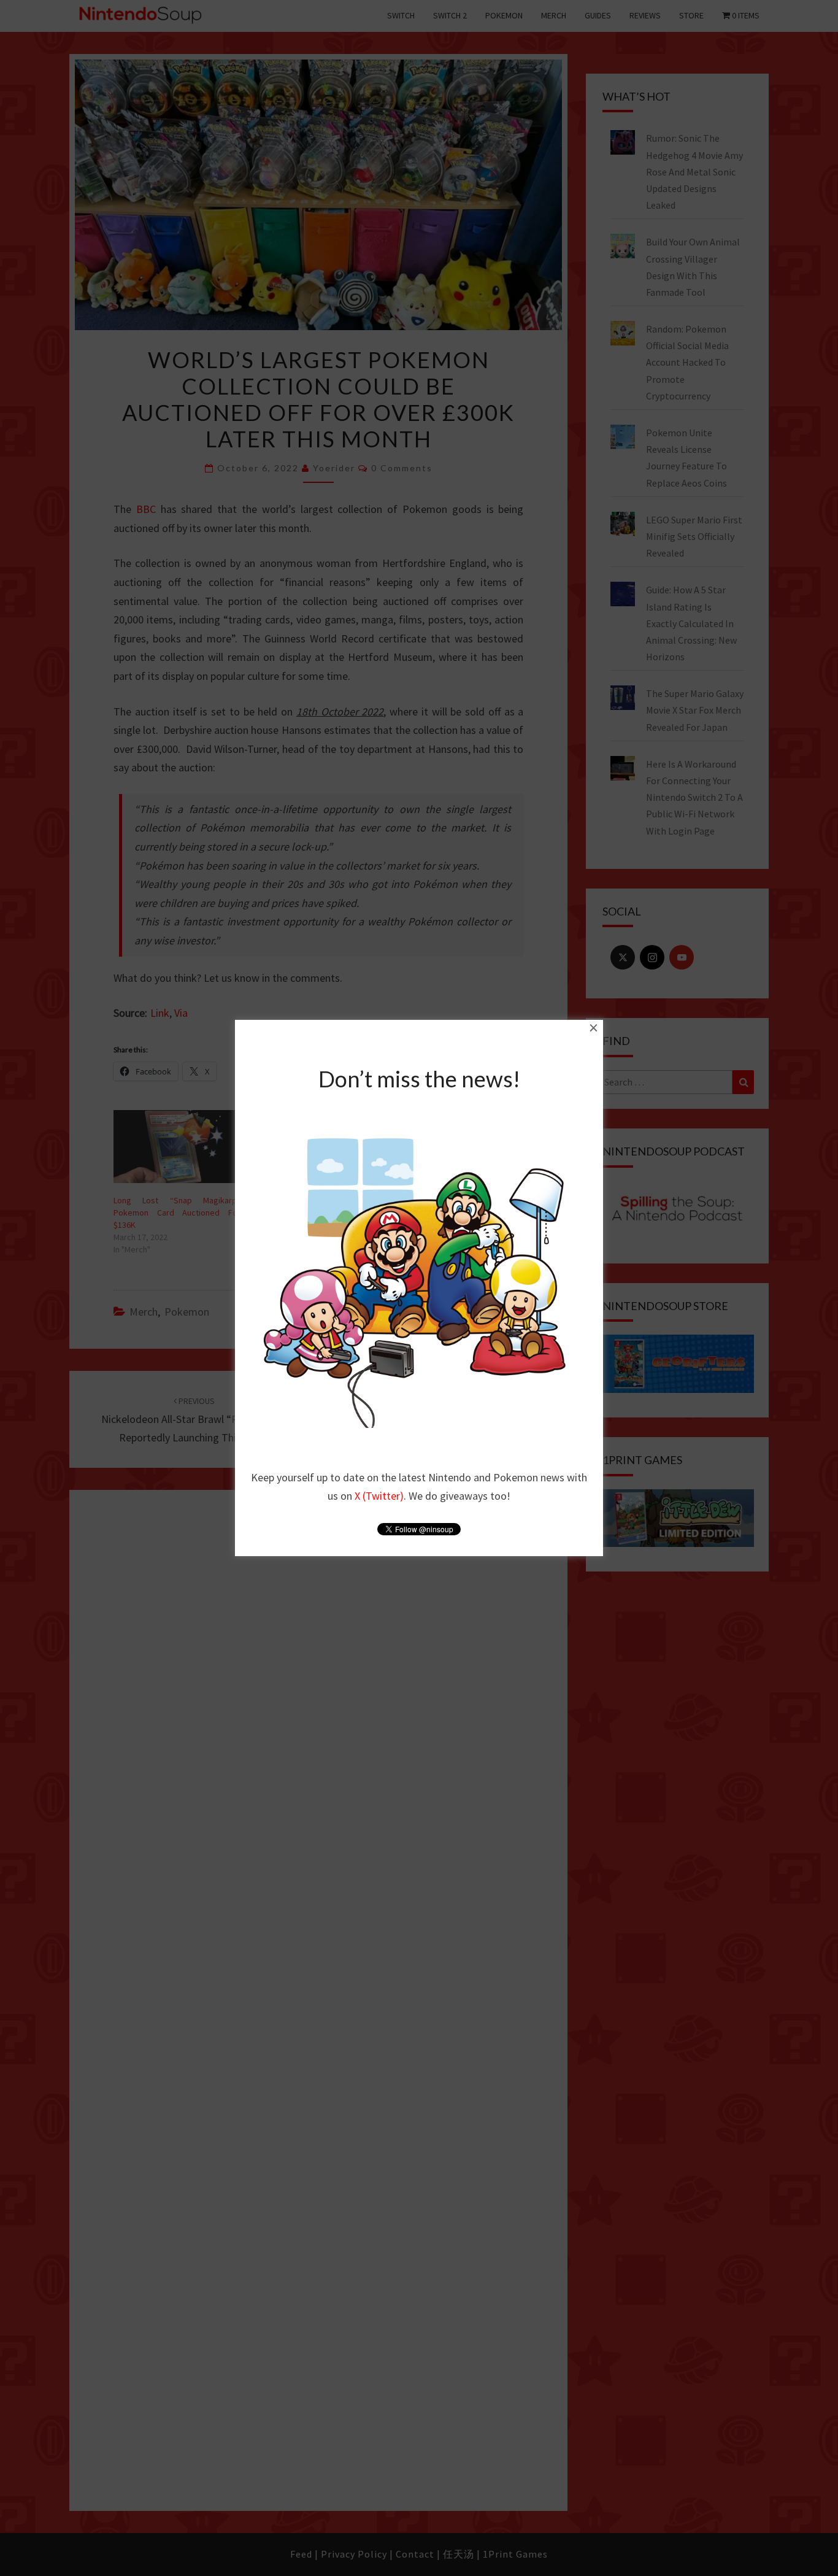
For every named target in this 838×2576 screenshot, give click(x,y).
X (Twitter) (379, 1496)
